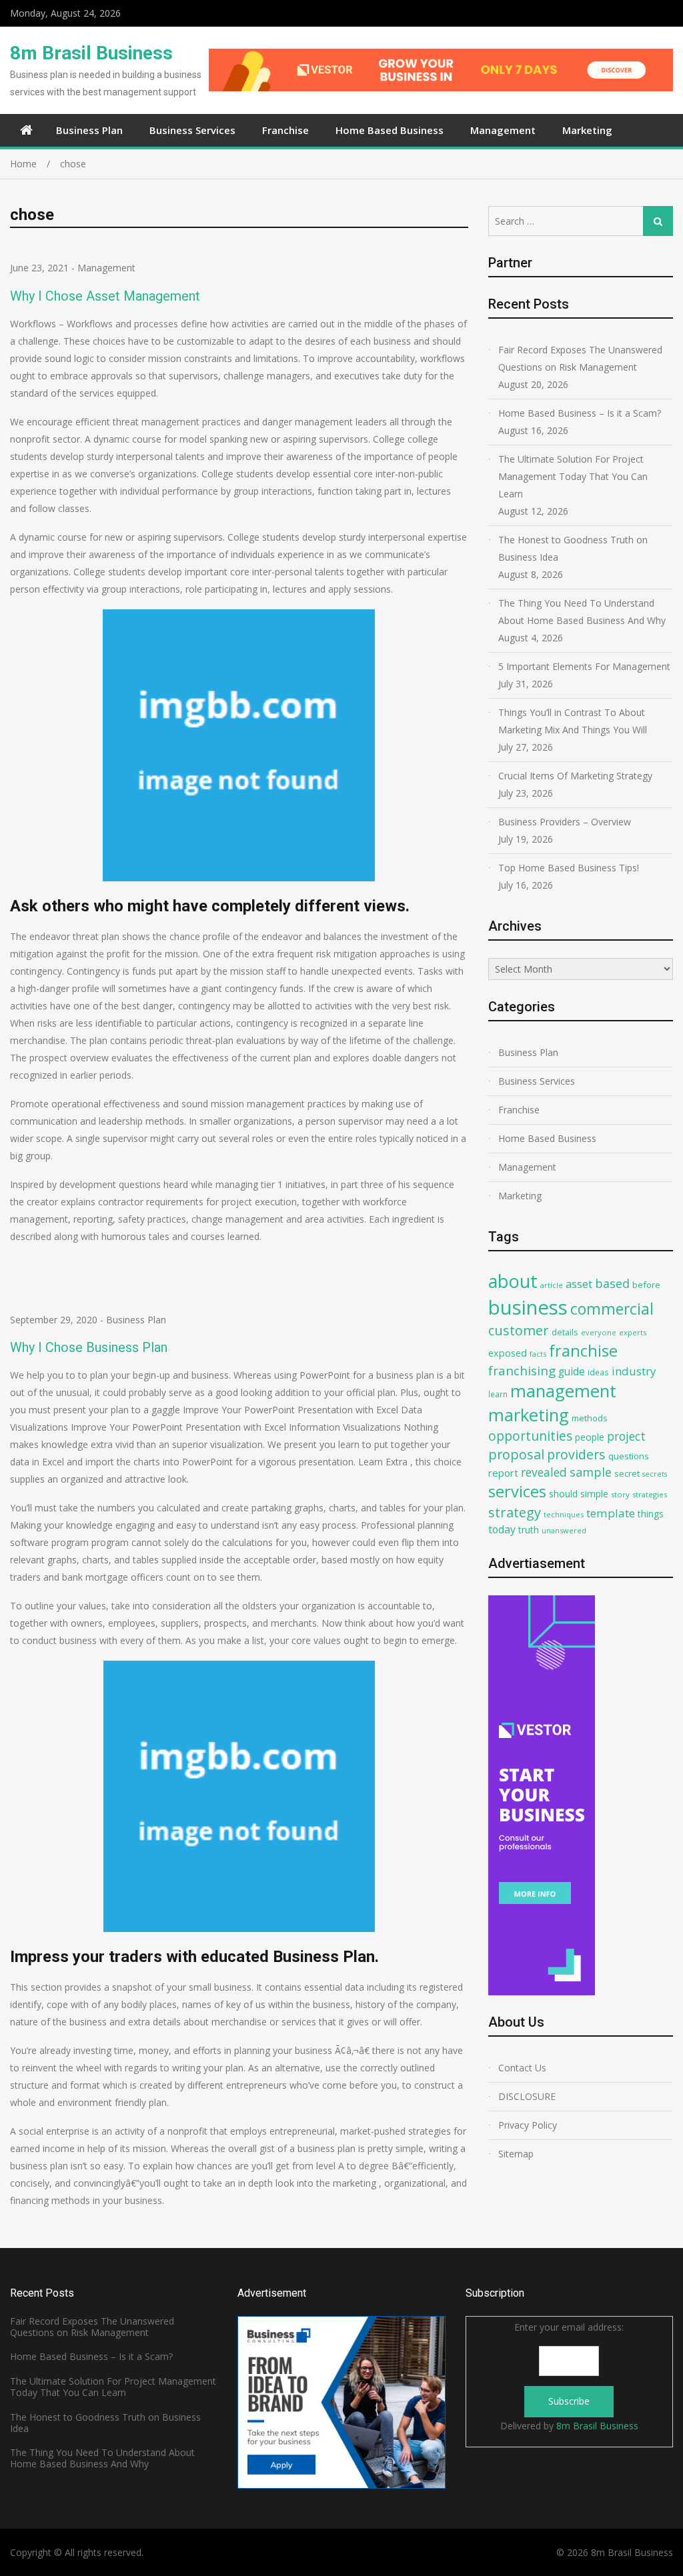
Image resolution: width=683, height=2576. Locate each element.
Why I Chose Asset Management (105, 296)
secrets (655, 1474)
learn (498, 1394)
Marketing (587, 130)
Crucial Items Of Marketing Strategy (575, 776)
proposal (516, 1454)
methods (590, 1418)
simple (594, 1494)
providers (576, 1454)
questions (629, 1456)
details (565, 1332)
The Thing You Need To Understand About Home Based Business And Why (582, 612)
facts (538, 1354)
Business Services (192, 130)
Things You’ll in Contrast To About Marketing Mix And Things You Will (573, 721)
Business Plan (89, 130)
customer (519, 1330)
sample (591, 1472)
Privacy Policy (528, 2125)
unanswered (564, 1530)
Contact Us (522, 2068)
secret (627, 1473)
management (563, 1391)
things (651, 1514)
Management (503, 130)
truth (529, 1530)
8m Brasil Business (91, 53)
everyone (599, 1332)
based (612, 1283)
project (626, 1436)
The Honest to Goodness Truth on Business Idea (573, 548)
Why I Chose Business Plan (89, 1347)
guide (572, 1371)
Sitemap (516, 2154)
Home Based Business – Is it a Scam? (580, 413)
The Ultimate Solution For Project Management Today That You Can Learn (573, 476)
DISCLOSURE (527, 2096)
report (503, 1473)
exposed (508, 1353)
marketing (529, 1415)
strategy (515, 1512)
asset (579, 1284)
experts (633, 1332)
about (513, 1281)
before (646, 1285)
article (552, 1285)
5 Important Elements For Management (584, 666)
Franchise (285, 130)
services (517, 1491)
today (502, 1529)
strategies (650, 1494)
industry (634, 1371)
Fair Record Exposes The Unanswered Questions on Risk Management (580, 358)
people (590, 1437)
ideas (598, 1372)
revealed (544, 1472)
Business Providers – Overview (565, 822)
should (563, 1494)
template (611, 1513)
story (620, 1494)
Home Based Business (390, 130)
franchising (522, 1371)
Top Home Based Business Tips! (569, 868)
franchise (583, 1351)
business (528, 1307)
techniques (564, 1514)
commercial (612, 1309)
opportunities (530, 1436)
